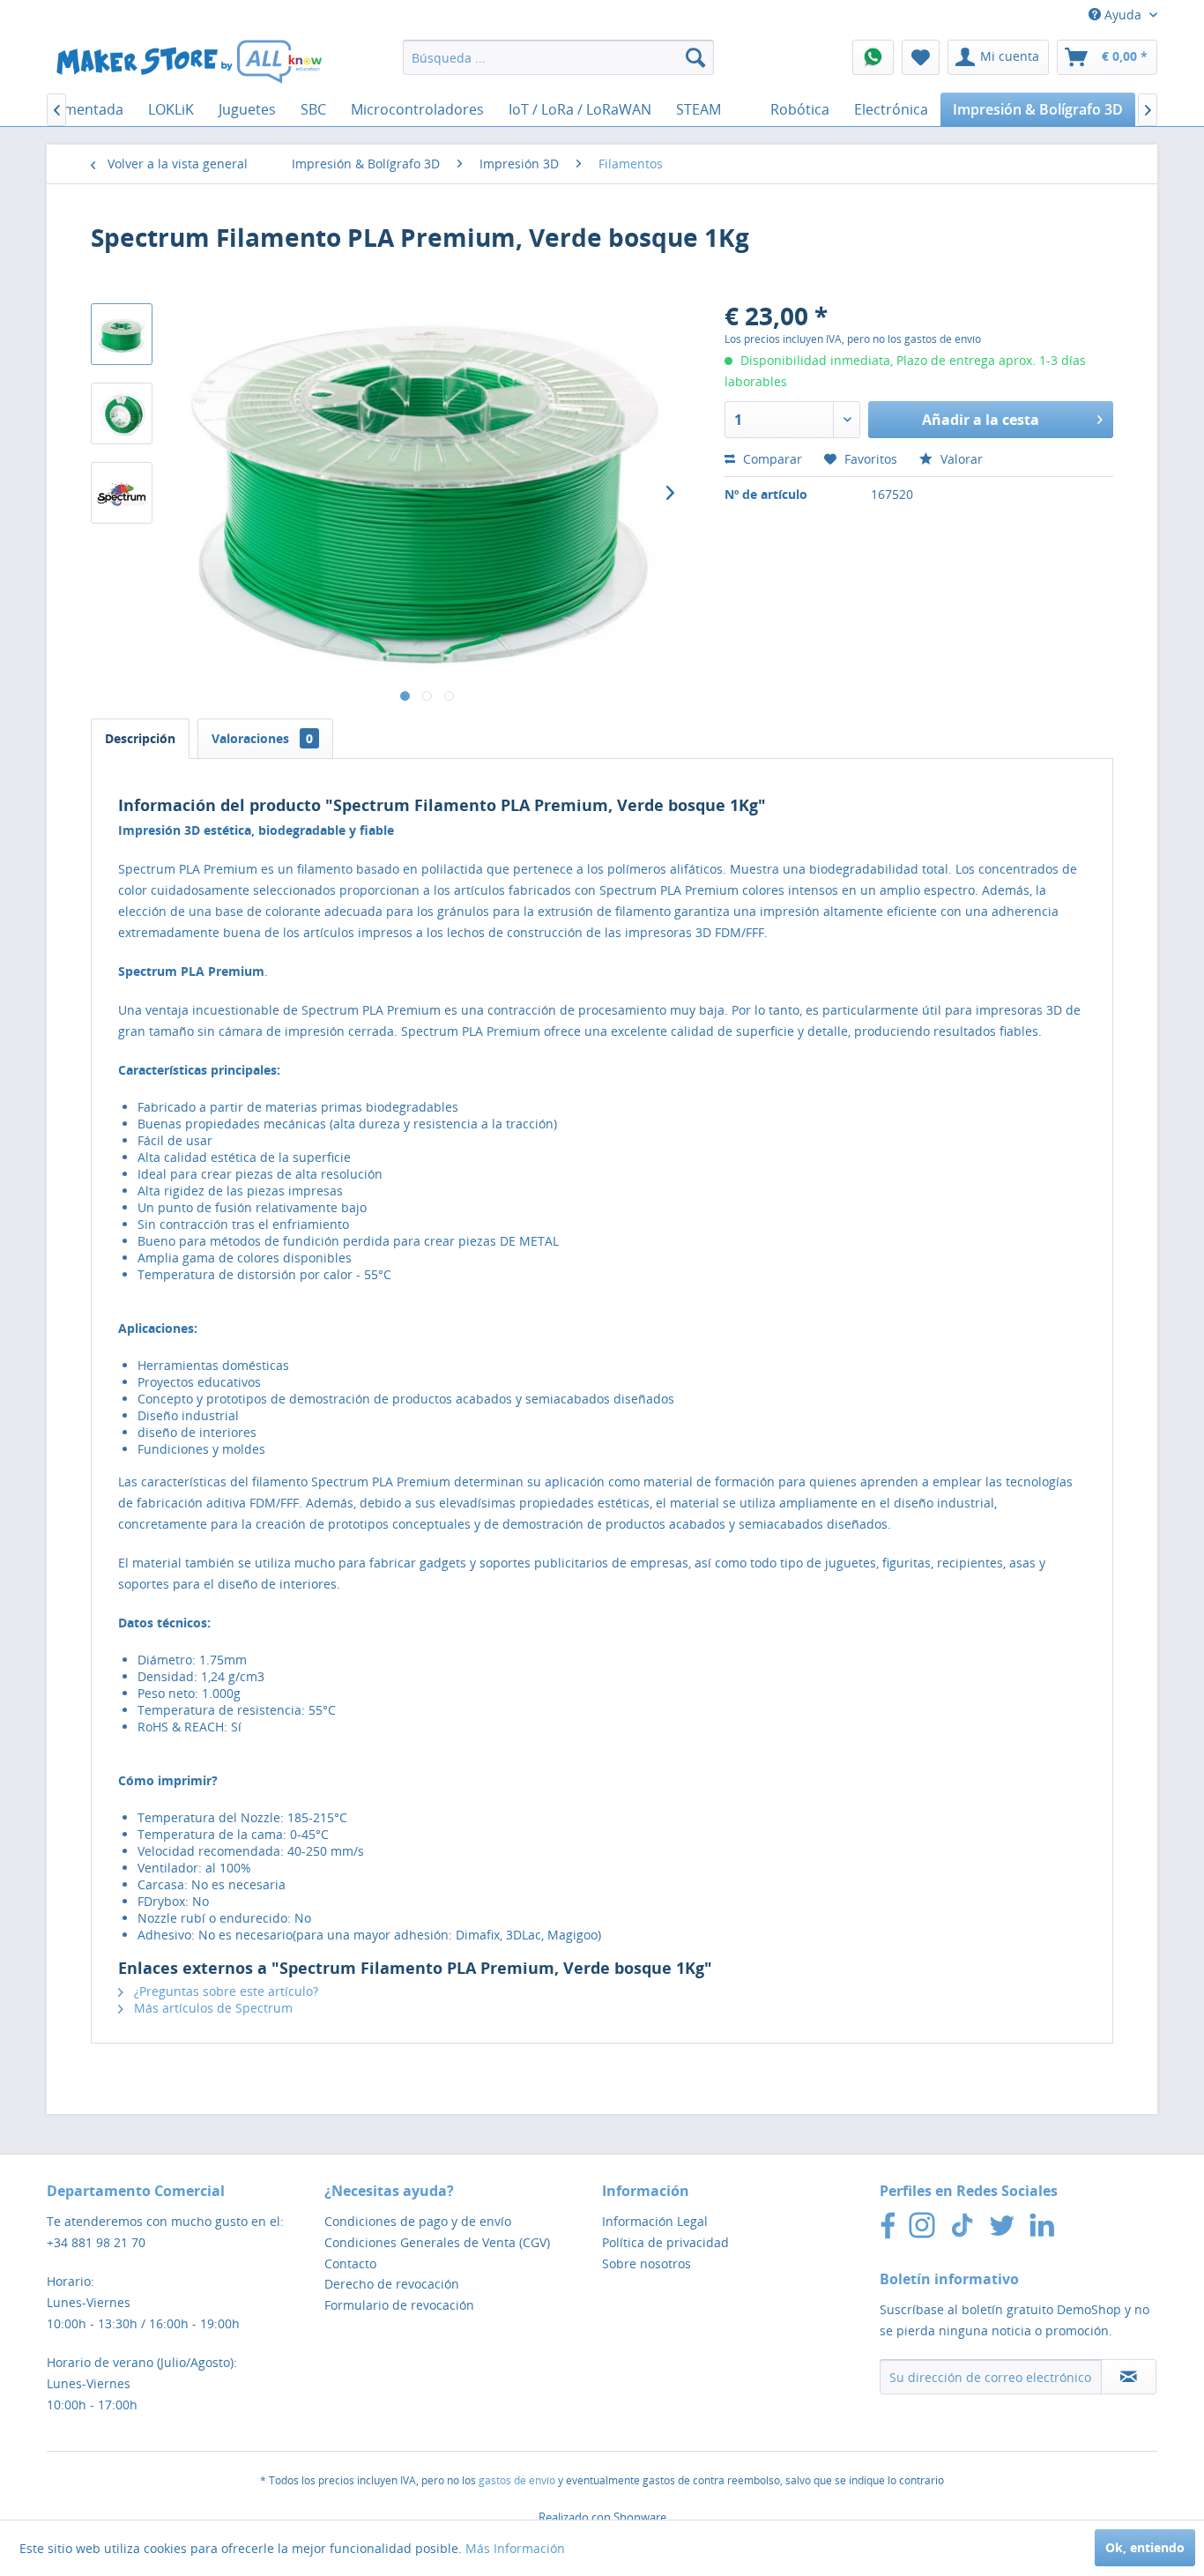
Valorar (960, 459)
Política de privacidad (665, 2242)
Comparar (771, 459)
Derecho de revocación (392, 2284)
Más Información (515, 2548)
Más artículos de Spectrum (212, 2008)
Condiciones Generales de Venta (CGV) (437, 2242)
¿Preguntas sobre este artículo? (224, 1991)
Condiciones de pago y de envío (418, 2221)
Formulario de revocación (399, 2305)
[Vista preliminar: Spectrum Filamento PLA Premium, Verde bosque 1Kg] (122, 334)
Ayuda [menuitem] (1123, 15)
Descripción (140, 738)
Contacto (350, 2263)
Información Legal (655, 2221)
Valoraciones (262, 738)
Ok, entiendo (1145, 2547)
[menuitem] (558, 57)
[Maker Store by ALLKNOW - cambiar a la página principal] (189, 62)
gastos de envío (517, 2480)
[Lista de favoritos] (921, 57)
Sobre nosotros (647, 2263)
